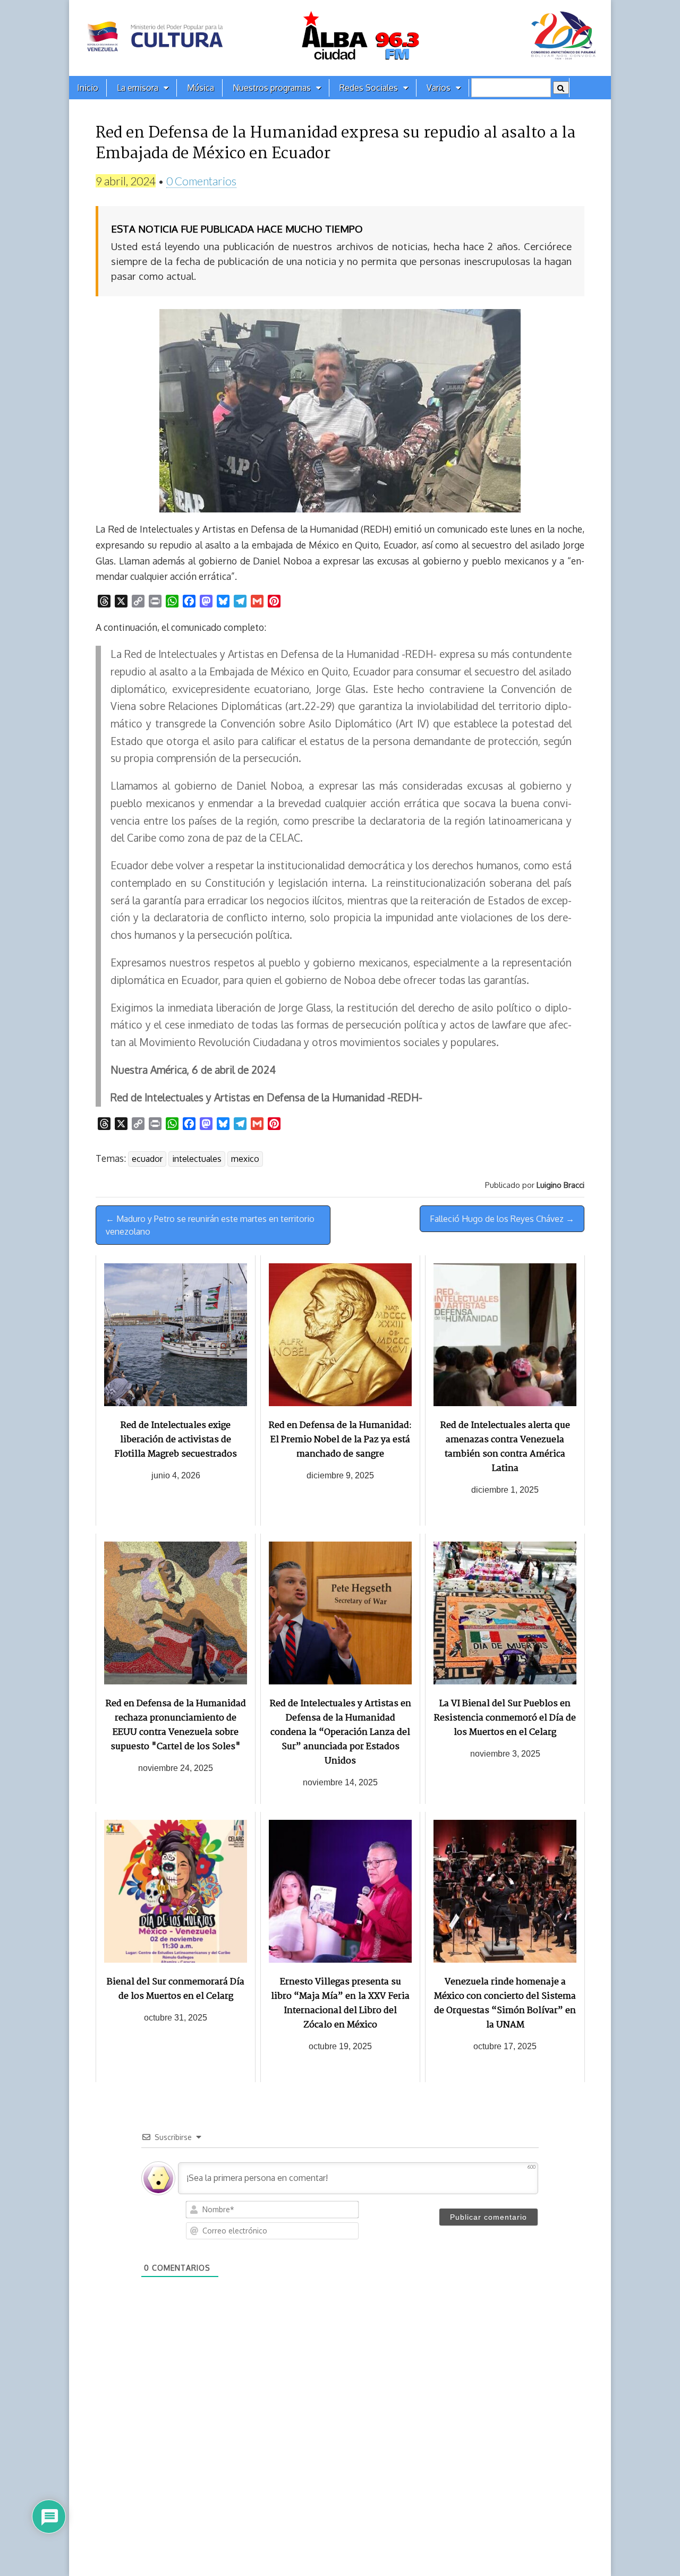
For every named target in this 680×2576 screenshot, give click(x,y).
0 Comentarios (201, 181)
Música (201, 88)
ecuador (147, 1159)
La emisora (138, 88)
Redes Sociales (369, 88)
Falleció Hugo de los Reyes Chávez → (502, 1219)
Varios (439, 88)
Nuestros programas (272, 88)
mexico (245, 1159)
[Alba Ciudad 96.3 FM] (340, 38)
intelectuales (197, 1159)
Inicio (88, 88)
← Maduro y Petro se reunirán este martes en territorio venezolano (210, 1225)
